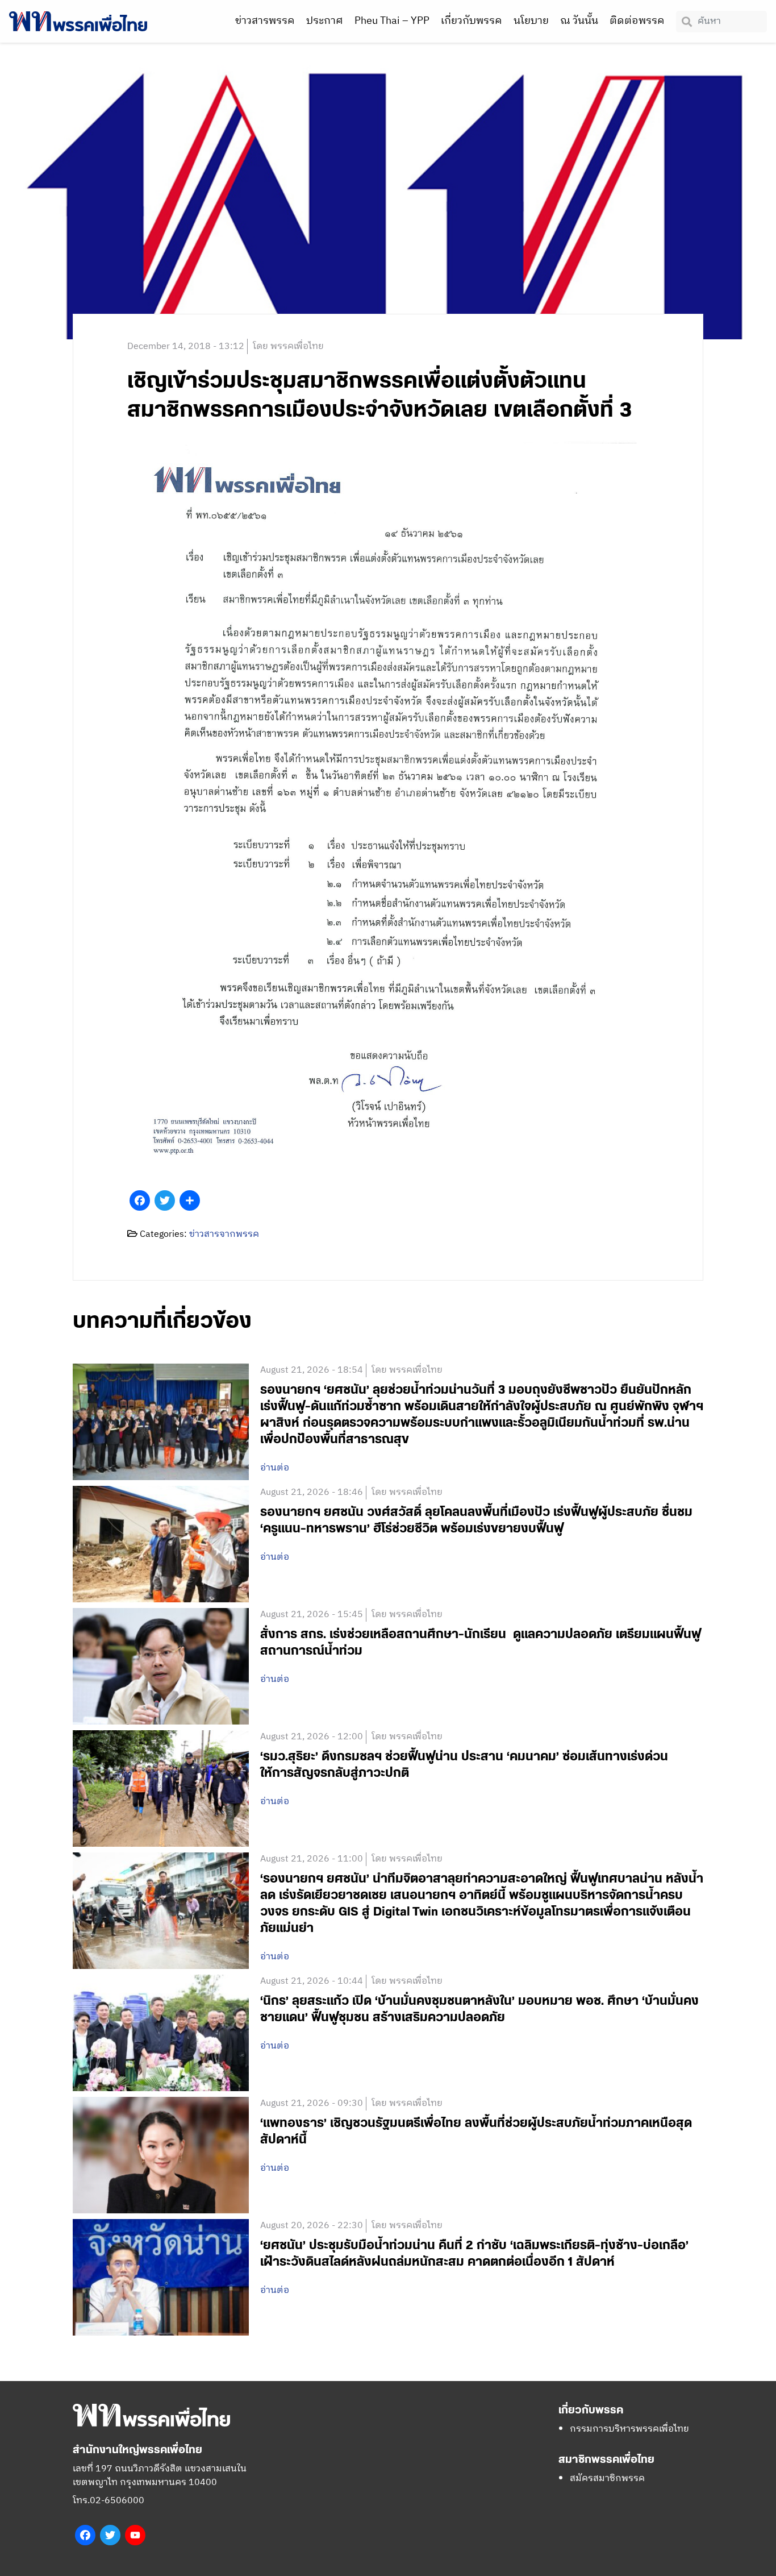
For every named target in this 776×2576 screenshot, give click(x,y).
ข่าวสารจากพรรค (224, 1234)
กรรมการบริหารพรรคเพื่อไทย (629, 2429)
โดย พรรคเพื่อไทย (288, 346)
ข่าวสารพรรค (265, 21)
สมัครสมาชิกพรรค (607, 2479)
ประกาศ (325, 21)
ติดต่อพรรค (637, 21)
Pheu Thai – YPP (392, 21)
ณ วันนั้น (579, 21)
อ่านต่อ (275, 1468)
